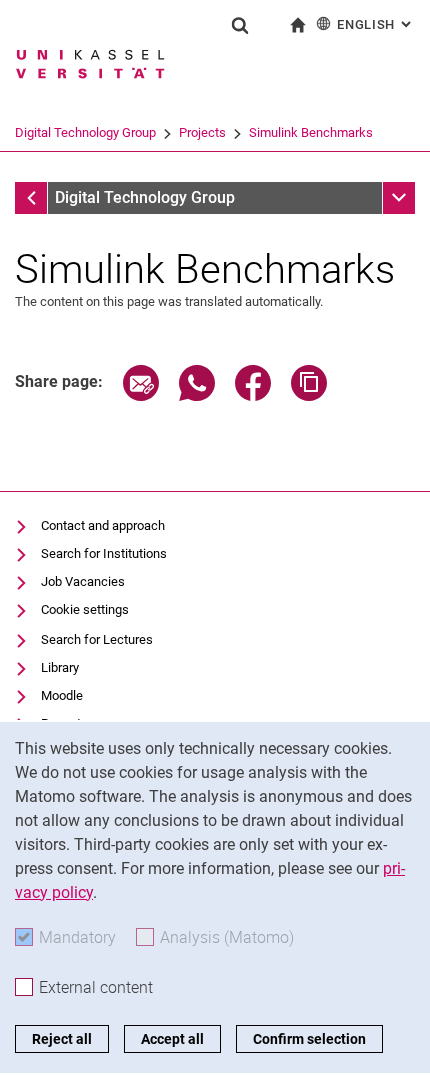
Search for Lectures (97, 639)
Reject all (62, 1039)
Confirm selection (309, 1039)
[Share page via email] (141, 395)
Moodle (62, 695)
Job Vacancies (83, 581)
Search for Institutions (104, 553)
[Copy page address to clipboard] (309, 395)
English (376, 24)
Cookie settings (85, 609)
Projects (202, 132)
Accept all (172, 1039)
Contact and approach (103, 525)
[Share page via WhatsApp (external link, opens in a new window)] (197, 395)
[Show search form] (240, 25)
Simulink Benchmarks (311, 132)
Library (60, 667)
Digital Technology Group (85, 132)
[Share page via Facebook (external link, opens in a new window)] (253, 395)
